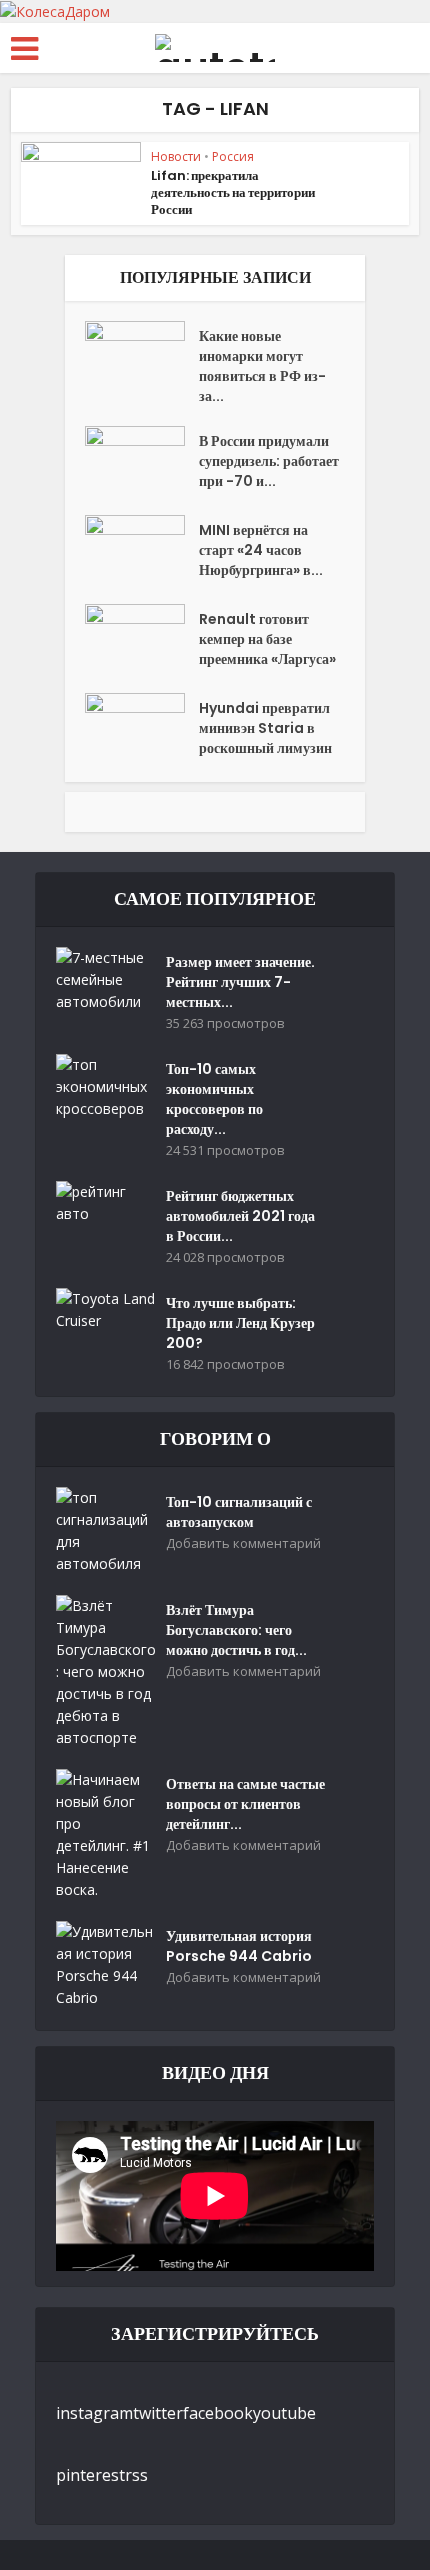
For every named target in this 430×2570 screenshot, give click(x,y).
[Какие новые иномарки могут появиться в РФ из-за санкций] (142, 355)
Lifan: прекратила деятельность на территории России (233, 192)
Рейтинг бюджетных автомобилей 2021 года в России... (240, 1216)
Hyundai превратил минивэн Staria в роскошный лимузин (265, 728)
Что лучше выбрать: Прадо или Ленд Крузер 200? (240, 1323)
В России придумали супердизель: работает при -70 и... (269, 461)
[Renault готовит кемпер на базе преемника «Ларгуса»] (142, 638)
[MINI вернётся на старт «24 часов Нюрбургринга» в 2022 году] (142, 549)
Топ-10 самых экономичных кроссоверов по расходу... (214, 1099)
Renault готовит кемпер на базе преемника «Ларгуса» (267, 639)
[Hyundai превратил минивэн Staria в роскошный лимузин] (142, 727)
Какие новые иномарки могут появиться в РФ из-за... (262, 366)
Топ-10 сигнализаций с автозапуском (239, 1512)
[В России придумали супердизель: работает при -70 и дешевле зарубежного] (142, 460)
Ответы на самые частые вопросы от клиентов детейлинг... (245, 1804)
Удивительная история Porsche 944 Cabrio (239, 1946)
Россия (233, 156)
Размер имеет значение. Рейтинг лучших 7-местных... (240, 982)
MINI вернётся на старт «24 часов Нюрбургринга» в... (261, 550)
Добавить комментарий (243, 1543)
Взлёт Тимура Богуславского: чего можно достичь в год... (236, 1630)
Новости (176, 156)
